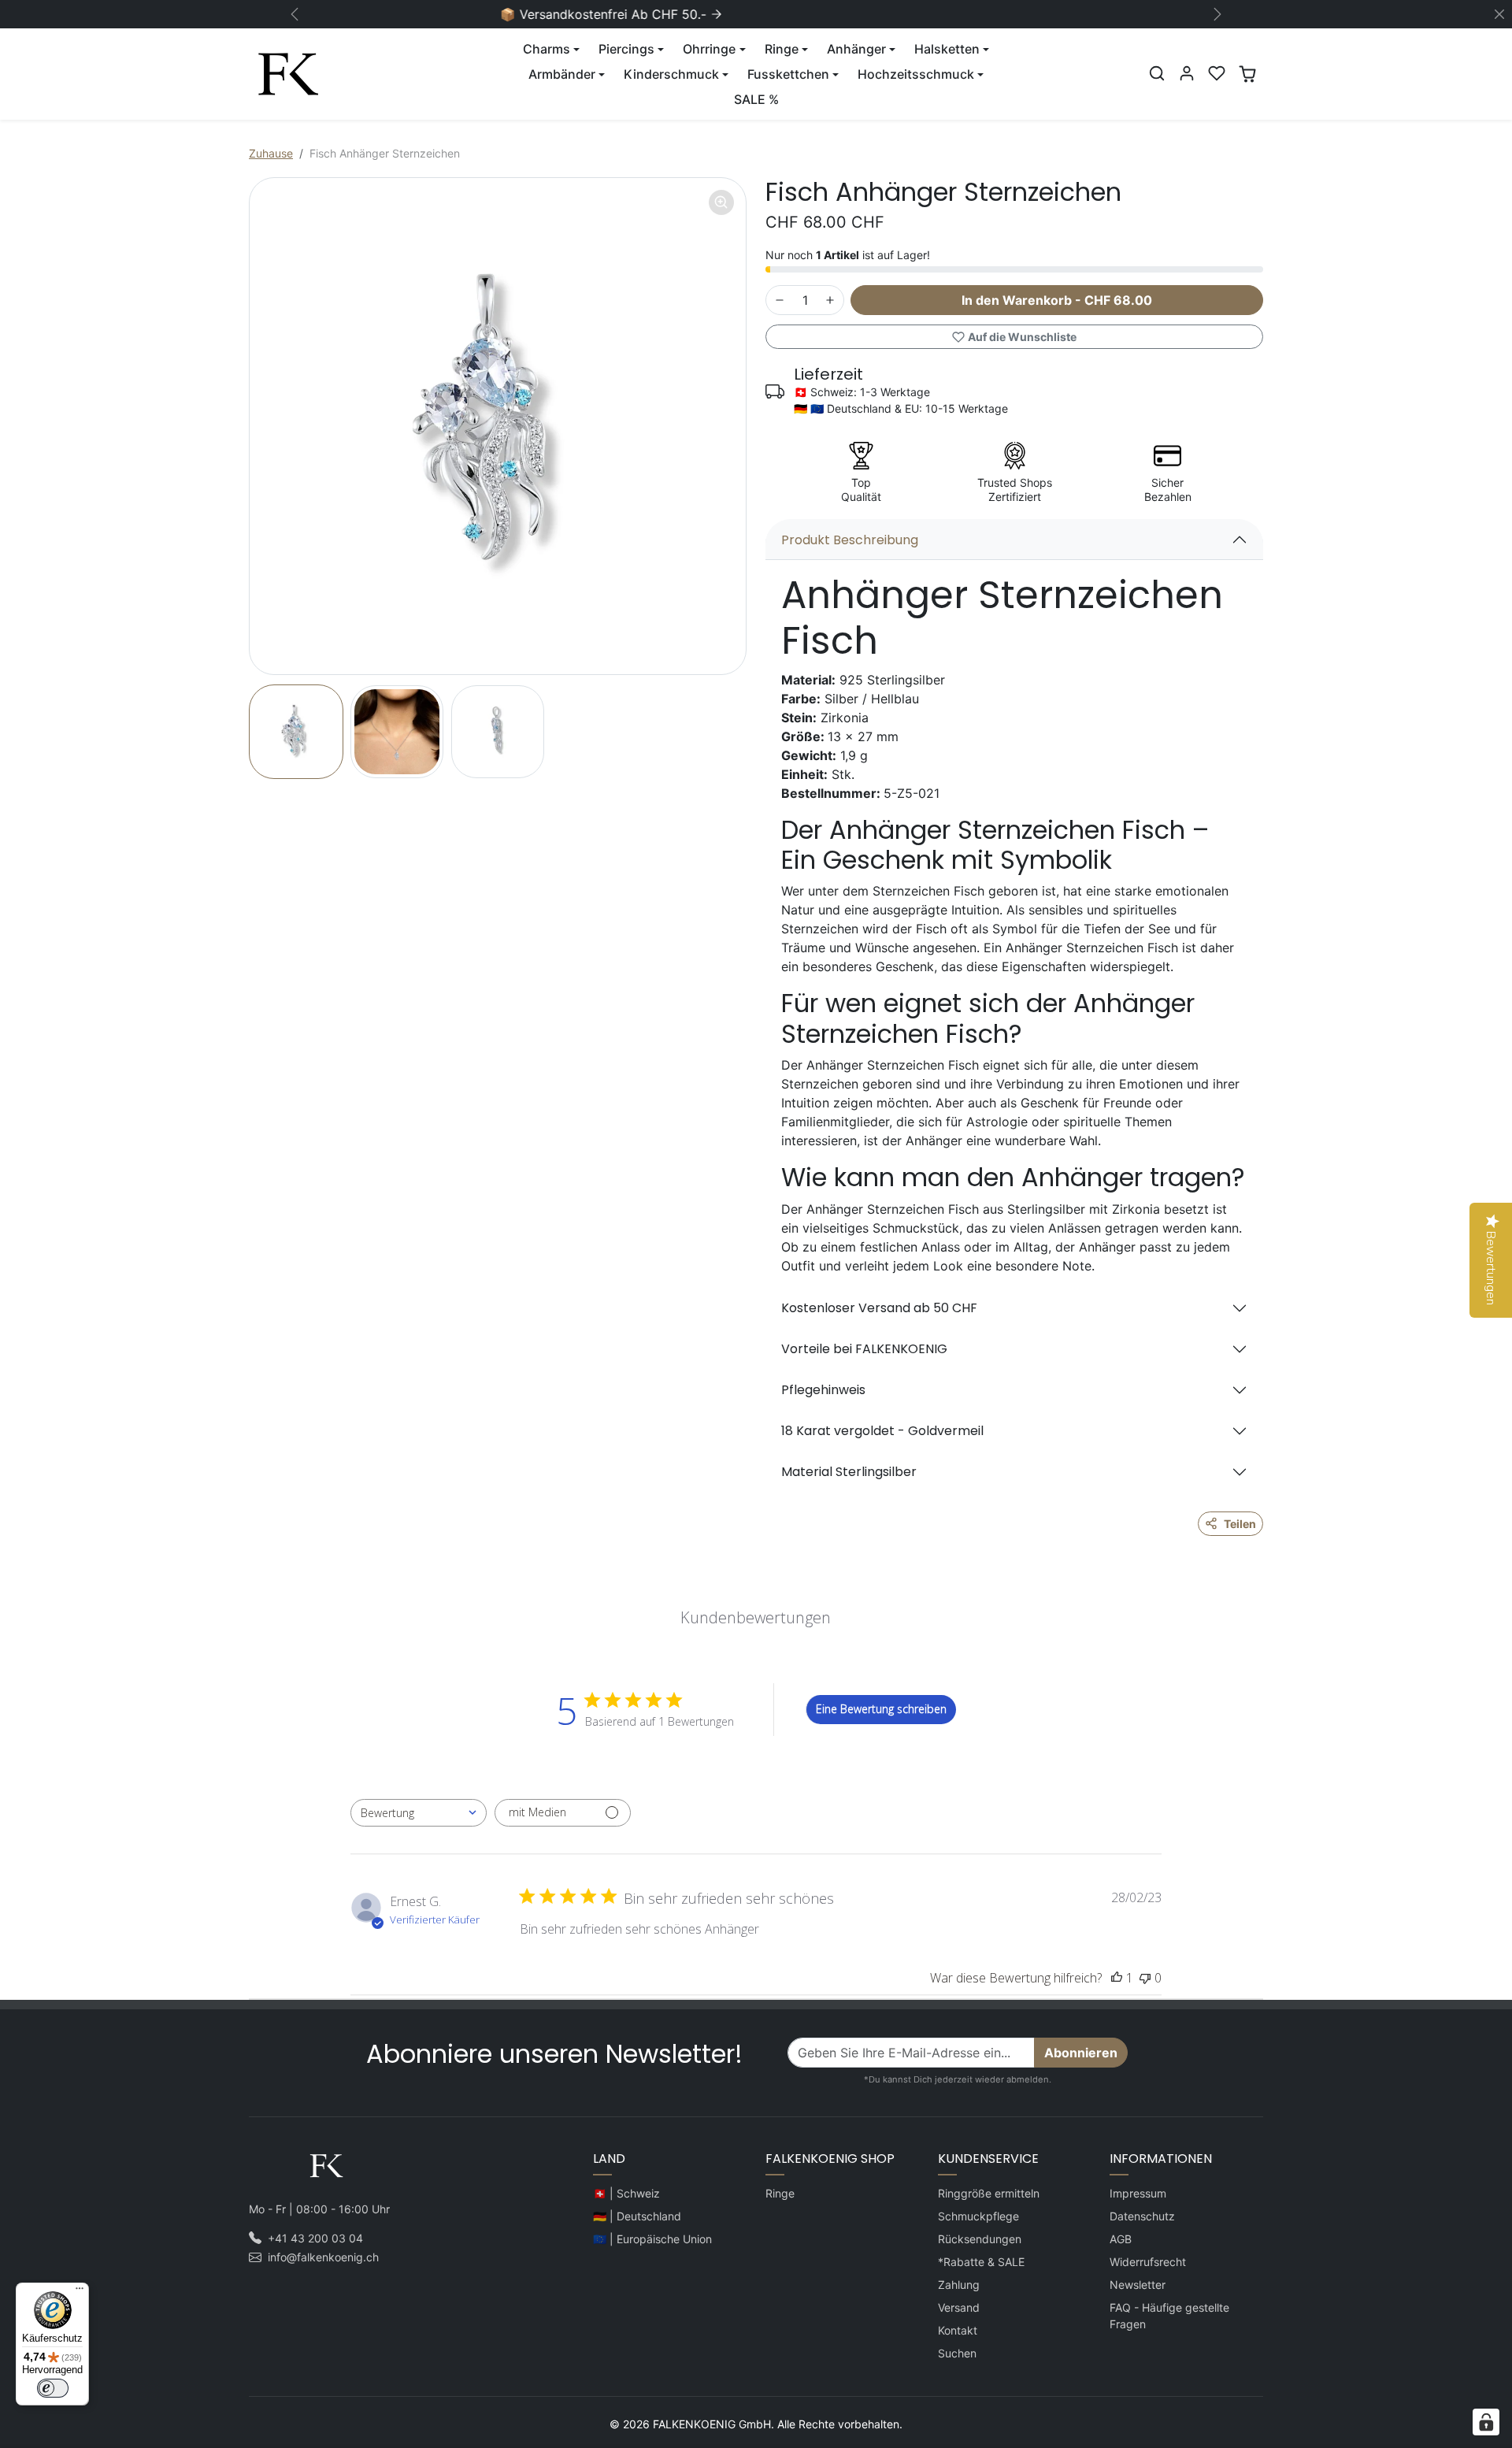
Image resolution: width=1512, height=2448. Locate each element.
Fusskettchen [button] (788, 74)
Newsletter (1138, 2285)
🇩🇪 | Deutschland (637, 2216)
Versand (959, 2307)
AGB (1121, 2239)
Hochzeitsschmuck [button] (916, 74)
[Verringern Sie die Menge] (780, 300)
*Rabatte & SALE (981, 2262)
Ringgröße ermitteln (989, 2193)
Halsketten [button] (947, 49)
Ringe (780, 2193)
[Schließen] (1499, 14)
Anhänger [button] (856, 49)
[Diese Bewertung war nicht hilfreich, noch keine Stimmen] (1145, 1978)
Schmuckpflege (978, 2216)
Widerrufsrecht (1148, 2262)
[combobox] (419, 1813)
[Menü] (80, 2292)
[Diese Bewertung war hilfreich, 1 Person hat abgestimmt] (1117, 1978)
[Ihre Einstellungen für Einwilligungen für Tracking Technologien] (1486, 2422)
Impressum (1138, 2193)
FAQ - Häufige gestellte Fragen (1169, 2316)
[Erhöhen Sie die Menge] (830, 300)
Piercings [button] (626, 49)
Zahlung (959, 2285)
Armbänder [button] (562, 74)
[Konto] (1187, 73)
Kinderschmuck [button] (671, 74)
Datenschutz (1142, 2216)
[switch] (53, 2388)
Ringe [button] (782, 49)
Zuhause (271, 153)
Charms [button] (547, 49)
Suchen (957, 2353)
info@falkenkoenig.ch (323, 2257)
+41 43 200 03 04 (315, 2238)
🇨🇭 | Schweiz (626, 2193)
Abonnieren (1081, 2053)
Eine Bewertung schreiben (881, 1709)
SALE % (756, 99)
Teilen (1240, 1524)
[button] (1157, 73)
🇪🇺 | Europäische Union (652, 2239)
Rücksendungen (980, 2239)
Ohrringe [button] (709, 49)
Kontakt (958, 2330)
